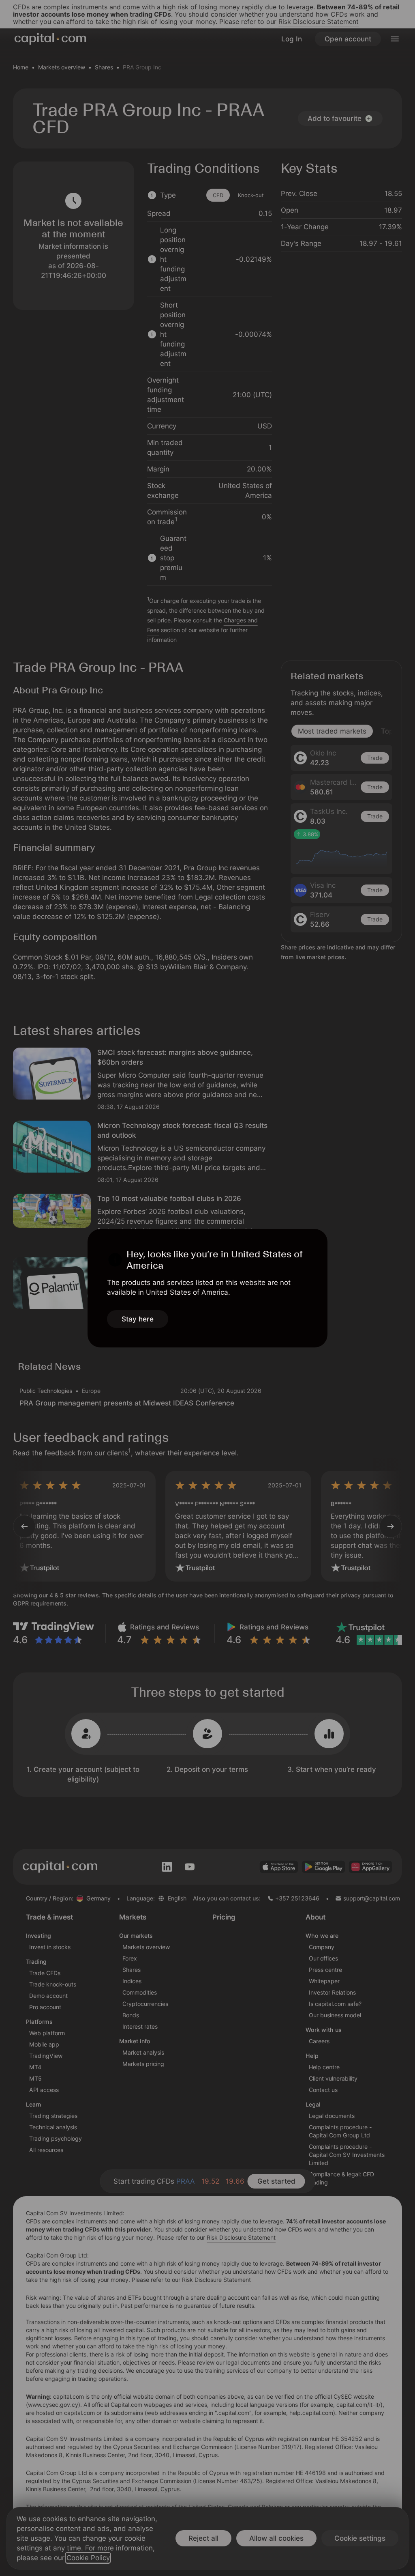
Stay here (138, 1319)
